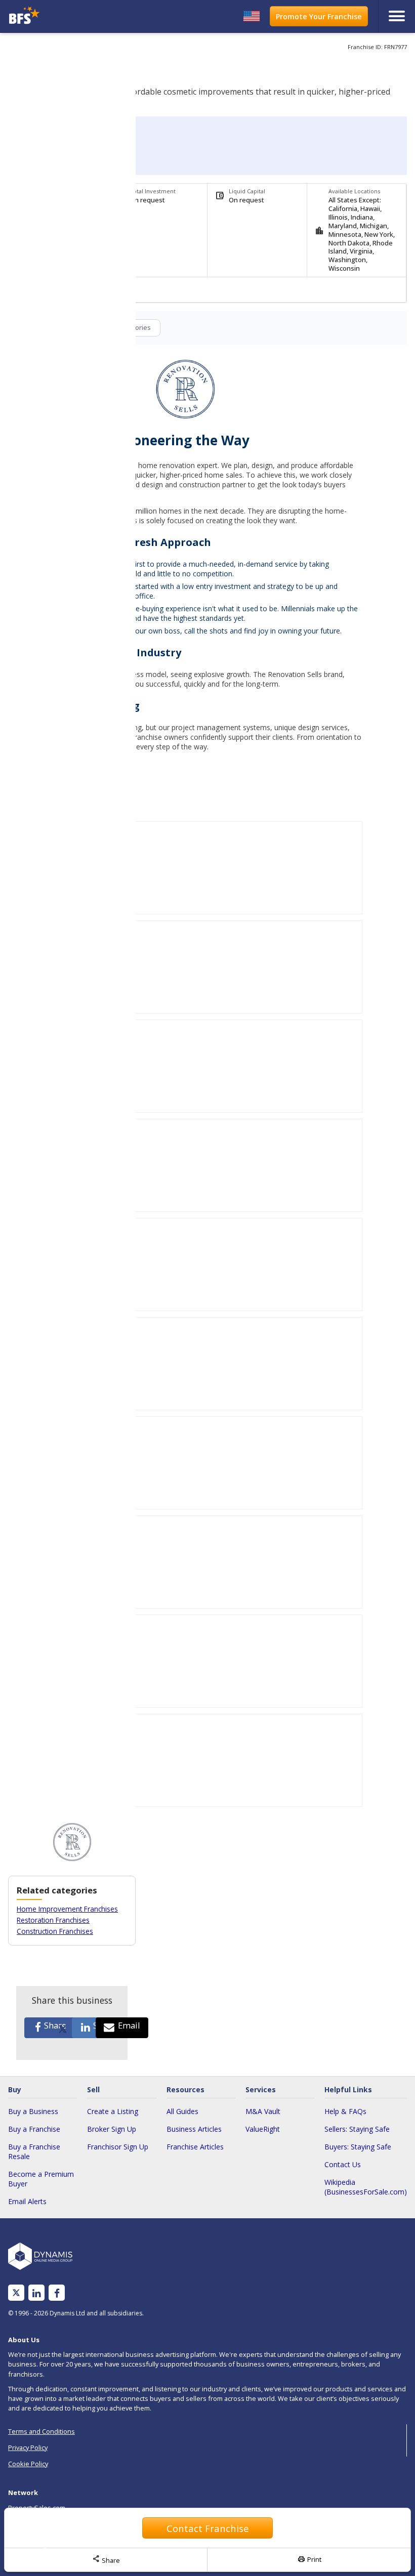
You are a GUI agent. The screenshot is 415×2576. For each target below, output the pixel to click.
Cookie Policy (28, 2464)
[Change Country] (252, 16)
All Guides (182, 2111)
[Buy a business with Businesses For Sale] (56, 16)
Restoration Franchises (53, 1920)
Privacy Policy (28, 2447)
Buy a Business (33, 2111)
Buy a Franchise (34, 2129)
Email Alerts (27, 2201)
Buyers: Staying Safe (358, 2147)
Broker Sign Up (112, 2129)
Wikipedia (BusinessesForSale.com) (366, 2187)
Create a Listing (113, 2111)
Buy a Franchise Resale (34, 2151)
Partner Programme (38, 2544)
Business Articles (194, 2129)
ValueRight (263, 2129)
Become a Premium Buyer (41, 2179)
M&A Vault (263, 2111)
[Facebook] (57, 2293)
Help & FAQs (345, 2111)
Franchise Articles (195, 2147)
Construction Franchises (55, 1931)
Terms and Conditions (41, 2431)
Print (309, 2559)
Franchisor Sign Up (118, 2147)
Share (106, 2559)
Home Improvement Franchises (67, 1909)
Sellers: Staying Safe (357, 2129)
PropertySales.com (37, 2508)
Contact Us (343, 2164)
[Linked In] (36, 2293)
